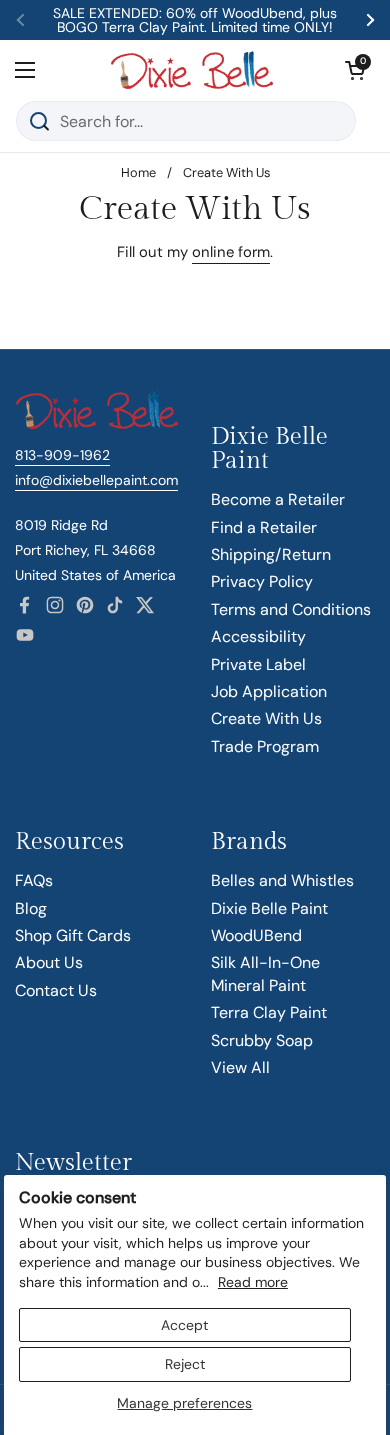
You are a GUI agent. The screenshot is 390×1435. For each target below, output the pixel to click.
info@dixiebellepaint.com (96, 480)
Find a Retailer (264, 527)
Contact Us (56, 990)
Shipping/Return (271, 554)
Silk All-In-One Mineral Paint (265, 973)
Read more (253, 1282)
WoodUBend (256, 935)
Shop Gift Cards (73, 935)
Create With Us (266, 718)
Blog (31, 908)
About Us (49, 962)
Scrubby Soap (262, 1040)
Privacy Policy (262, 581)
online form (231, 252)
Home (138, 172)
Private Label (258, 664)
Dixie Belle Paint (269, 908)
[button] (355, 70)
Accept (184, 1325)
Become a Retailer (278, 499)
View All (240, 1067)
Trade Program (265, 746)
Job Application (269, 691)
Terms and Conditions (291, 609)
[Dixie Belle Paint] (192, 70)
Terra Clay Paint (269, 1012)
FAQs (34, 880)
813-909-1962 (62, 455)
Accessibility (258, 636)
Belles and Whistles (282, 880)
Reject (185, 1364)
